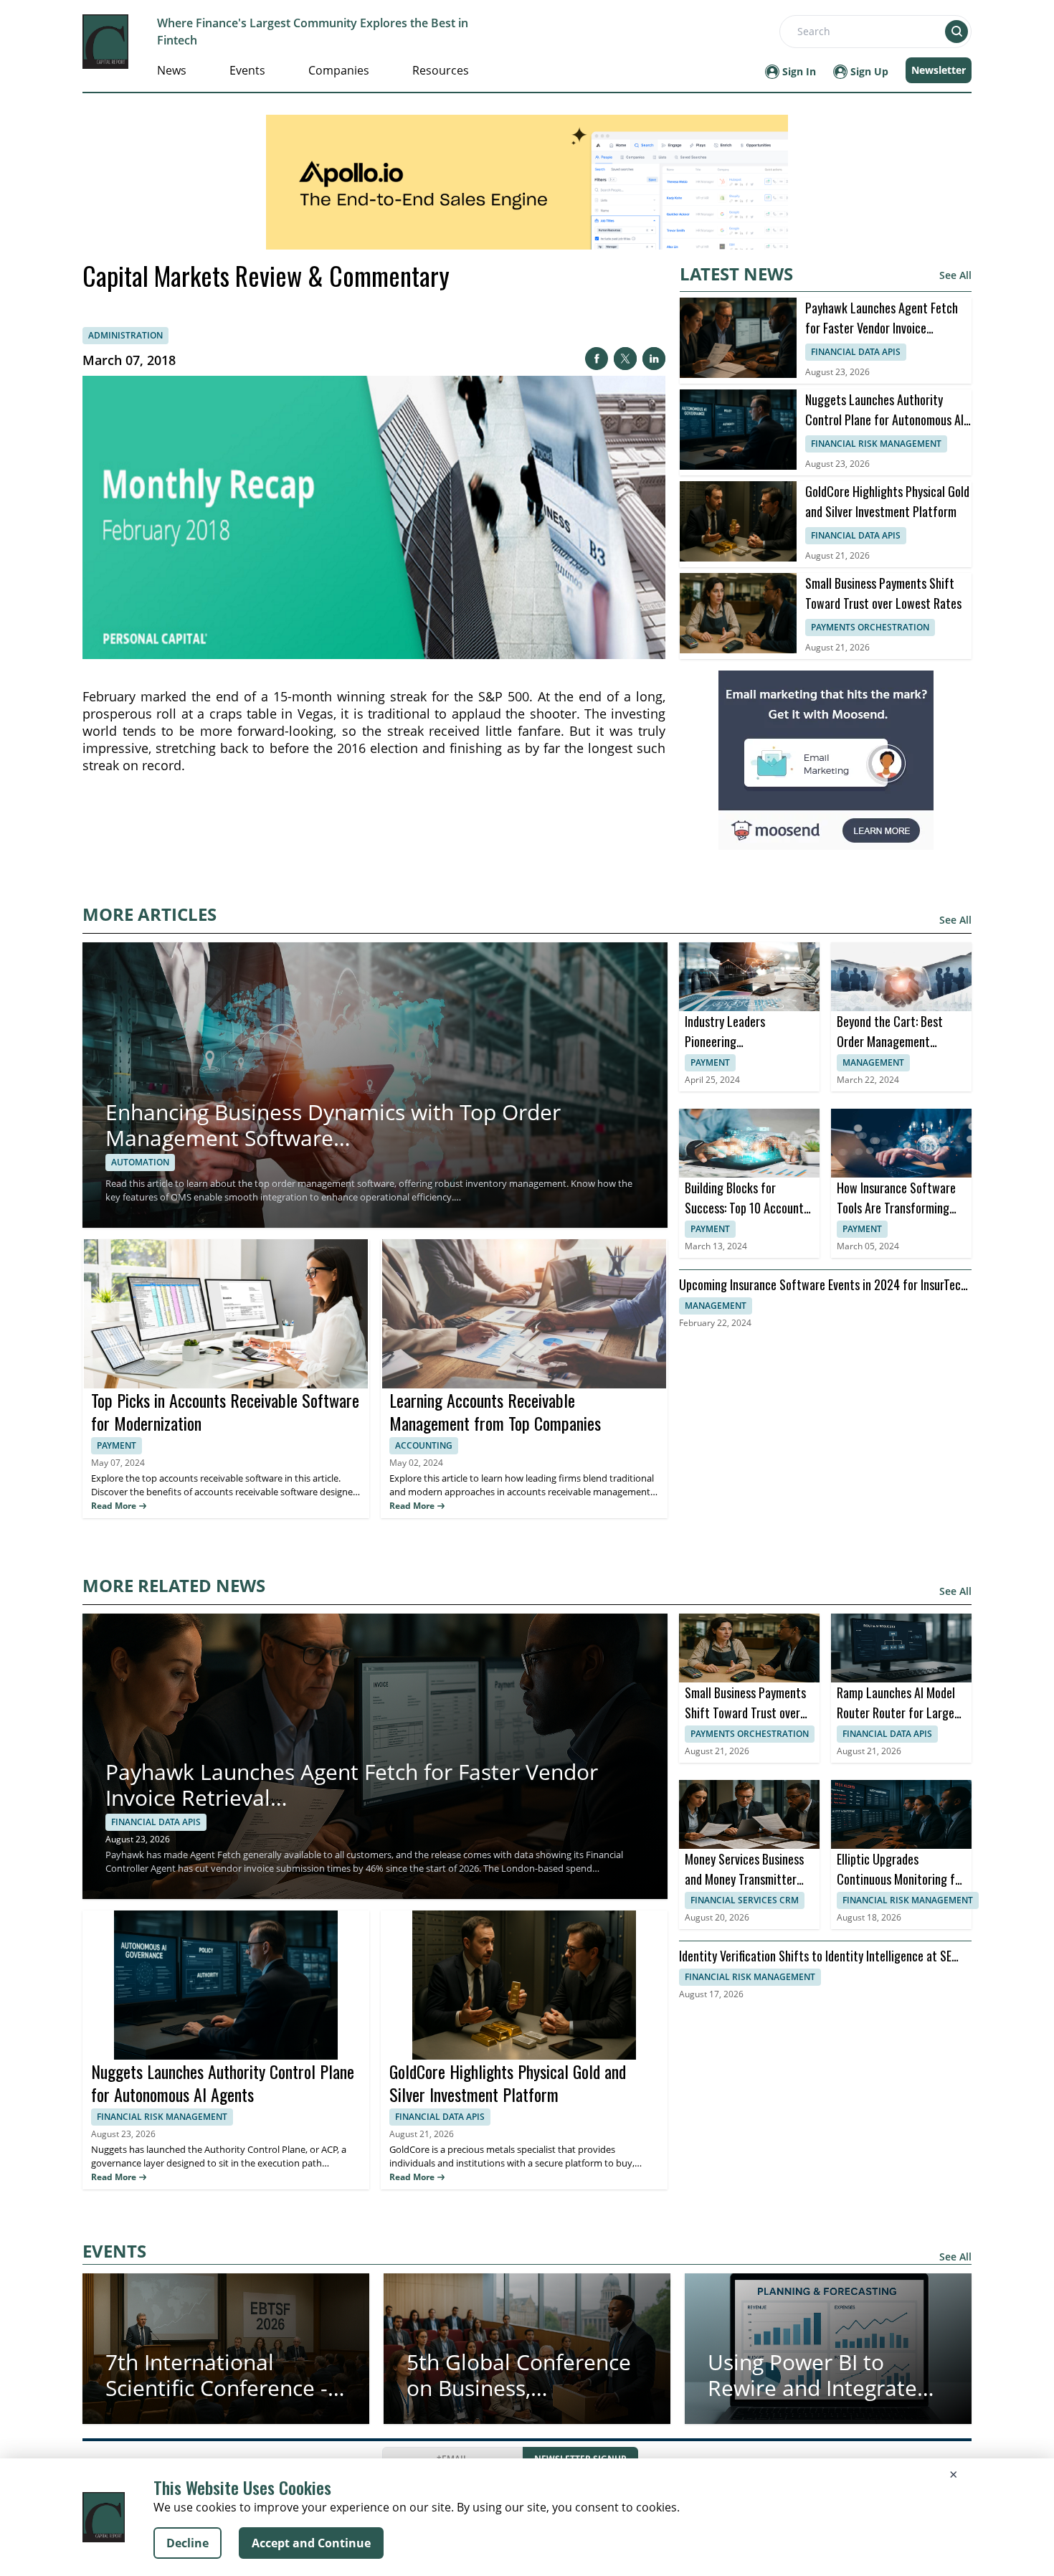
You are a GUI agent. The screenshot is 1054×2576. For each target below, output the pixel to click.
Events (247, 70)
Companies (339, 70)
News (172, 70)
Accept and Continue (311, 2543)
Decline (187, 2543)
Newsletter (939, 70)
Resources (441, 70)
